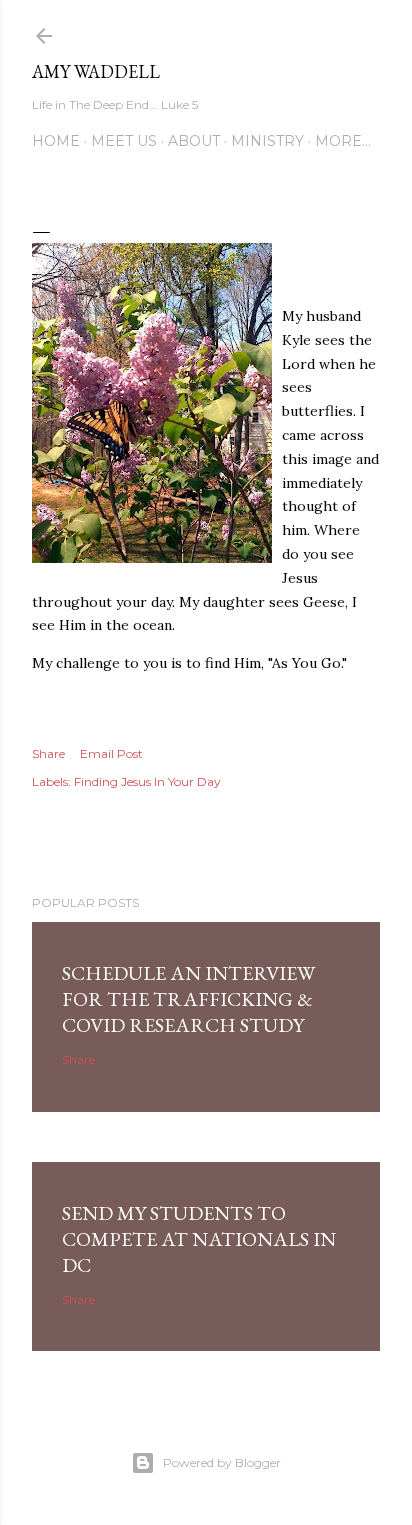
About (194, 141)
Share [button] (48, 753)
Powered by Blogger (222, 1462)
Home (56, 141)
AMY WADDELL (96, 71)
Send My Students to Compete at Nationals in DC (199, 1239)
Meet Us (124, 141)
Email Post (111, 753)
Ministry (267, 141)
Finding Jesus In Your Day (147, 781)
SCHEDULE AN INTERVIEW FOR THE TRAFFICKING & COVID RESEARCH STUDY (188, 999)
